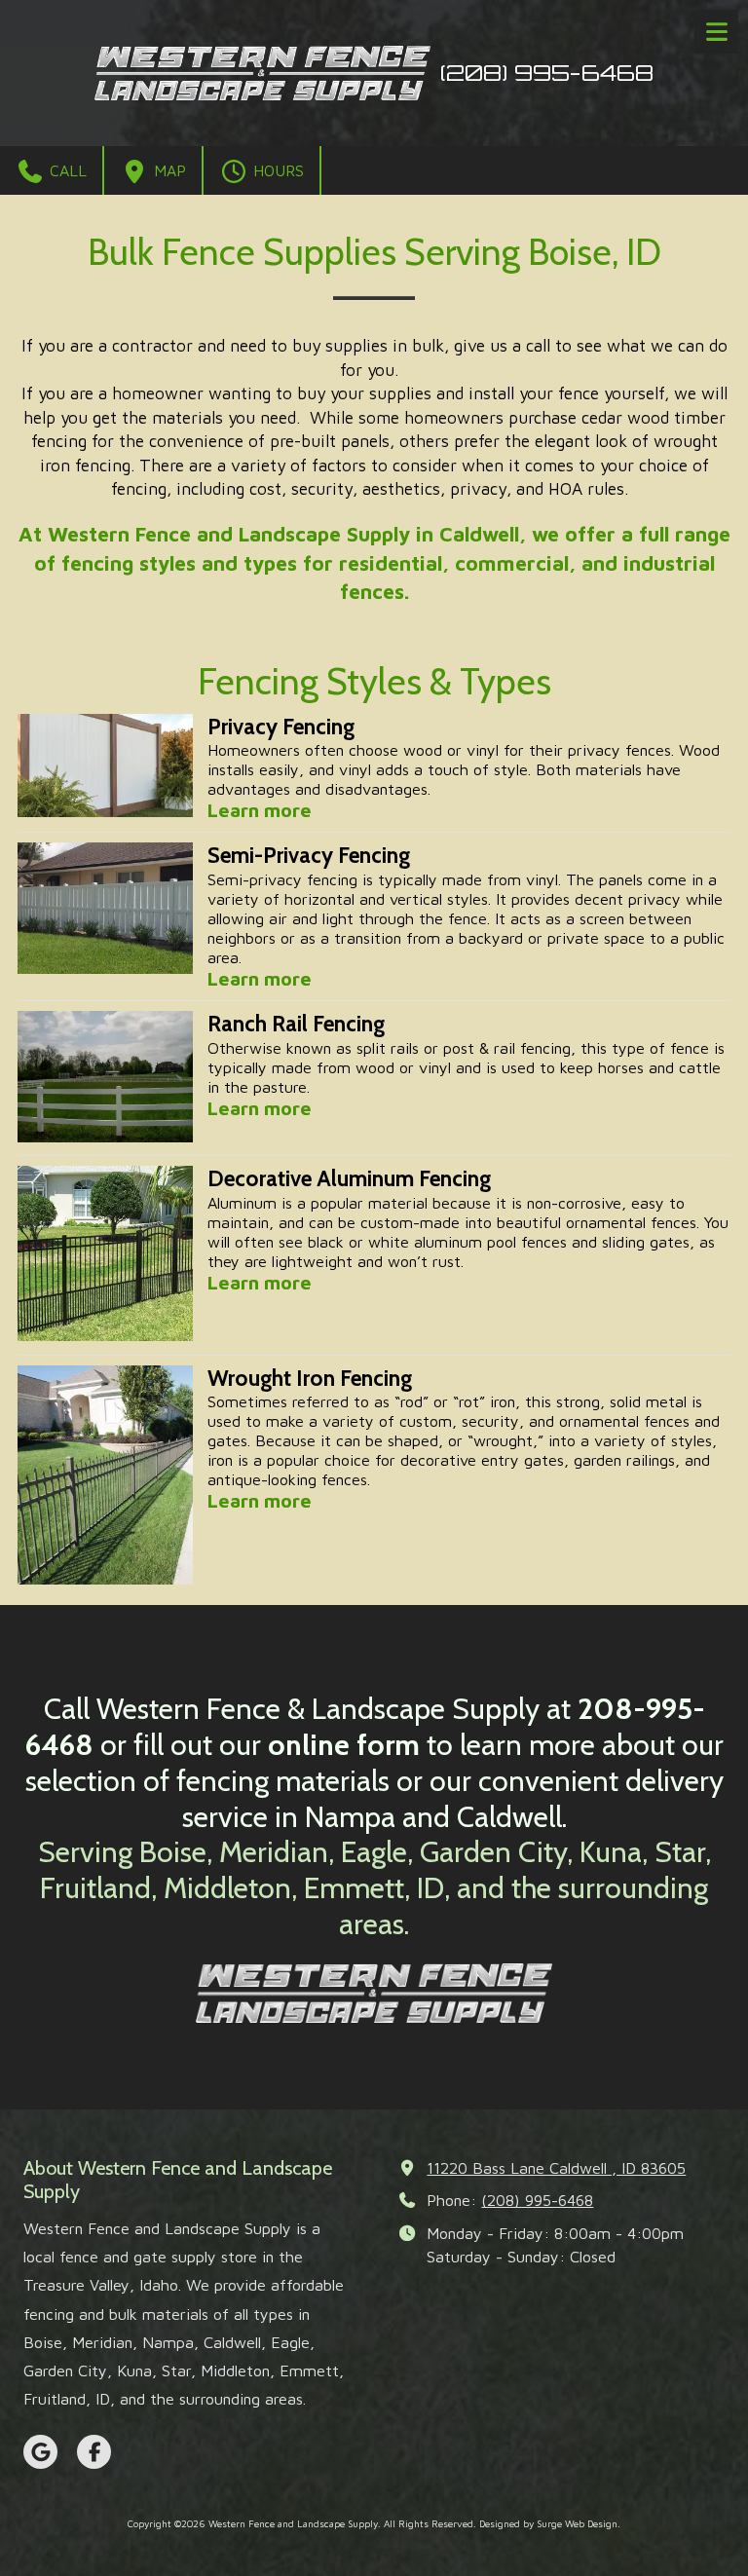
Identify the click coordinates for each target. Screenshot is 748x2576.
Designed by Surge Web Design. (550, 2523)
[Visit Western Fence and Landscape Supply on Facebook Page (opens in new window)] (94, 2452)
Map (168, 170)
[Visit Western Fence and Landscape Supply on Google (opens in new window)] (40, 2452)
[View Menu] (716, 32)
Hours (276, 170)
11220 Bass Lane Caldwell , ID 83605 (556, 2167)
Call (66, 170)
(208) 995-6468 (537, 2200)
